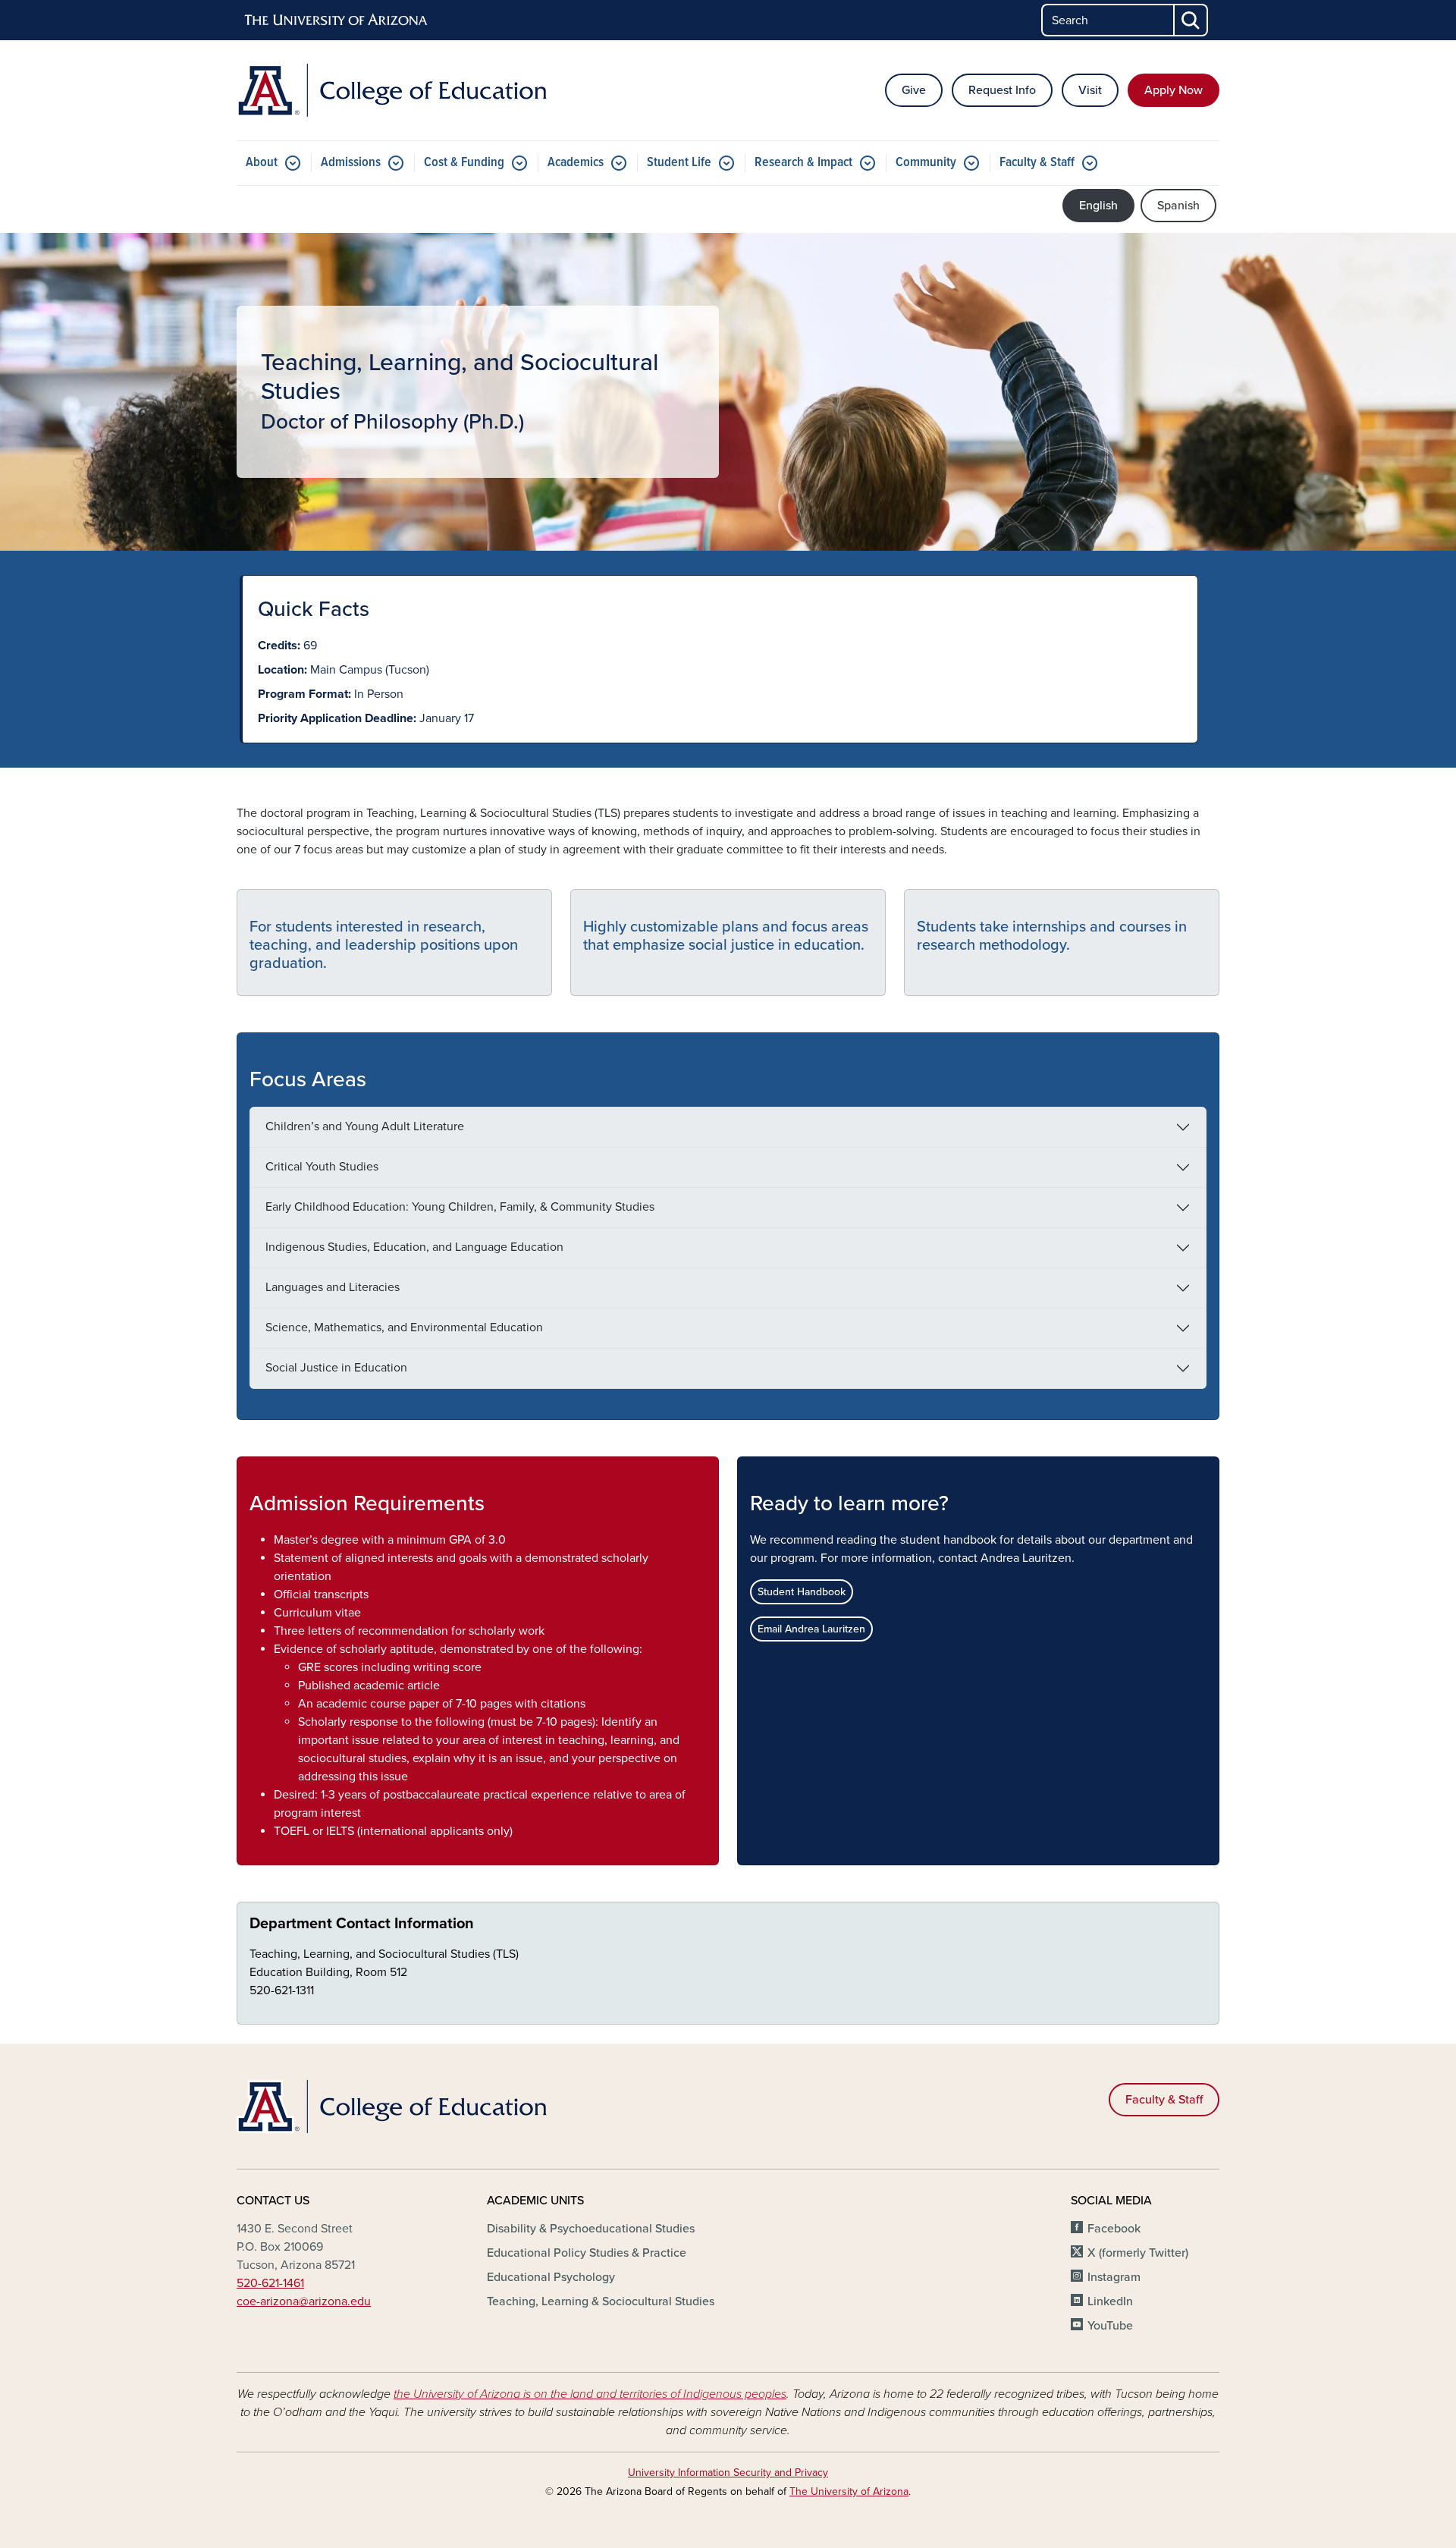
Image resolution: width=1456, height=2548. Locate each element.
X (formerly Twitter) (1138, 2253)
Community (926, 163)
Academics (576, 163)
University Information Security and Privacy (728, 2473)
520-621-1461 (270, 2283)
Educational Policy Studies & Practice (587, 2253)
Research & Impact (803, 163)
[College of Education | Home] (394, 90)
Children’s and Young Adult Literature (365, 1126)
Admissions (351, 163)
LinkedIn (1110, 2301)
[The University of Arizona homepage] (337, 20)
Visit (1090, 90)
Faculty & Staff (1037, 163)
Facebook (1114, 2229)
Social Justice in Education (336, 1368)
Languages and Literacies (333, 1287)
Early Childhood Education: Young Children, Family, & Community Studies (460, 1207)
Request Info (1002, 90)
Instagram (1114, 2277)
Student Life (679, 163)
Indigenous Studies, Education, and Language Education (414, 1247)
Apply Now (1174, 90)
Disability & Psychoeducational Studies (591, 2229)
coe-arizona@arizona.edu (304, 2301)
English (1098, 206)
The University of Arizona (849, 2491)
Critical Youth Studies (322, 1167)
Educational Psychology (551, 2277)
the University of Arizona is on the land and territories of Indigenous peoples (590, 2394)
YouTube (1110, 2326)
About (262, 163)
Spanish (1178, 206)
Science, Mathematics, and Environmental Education (404, 1327)
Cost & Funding (464, 163)
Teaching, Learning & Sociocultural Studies (601, 2301)
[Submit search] (1191, 20)
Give (914, 90)
